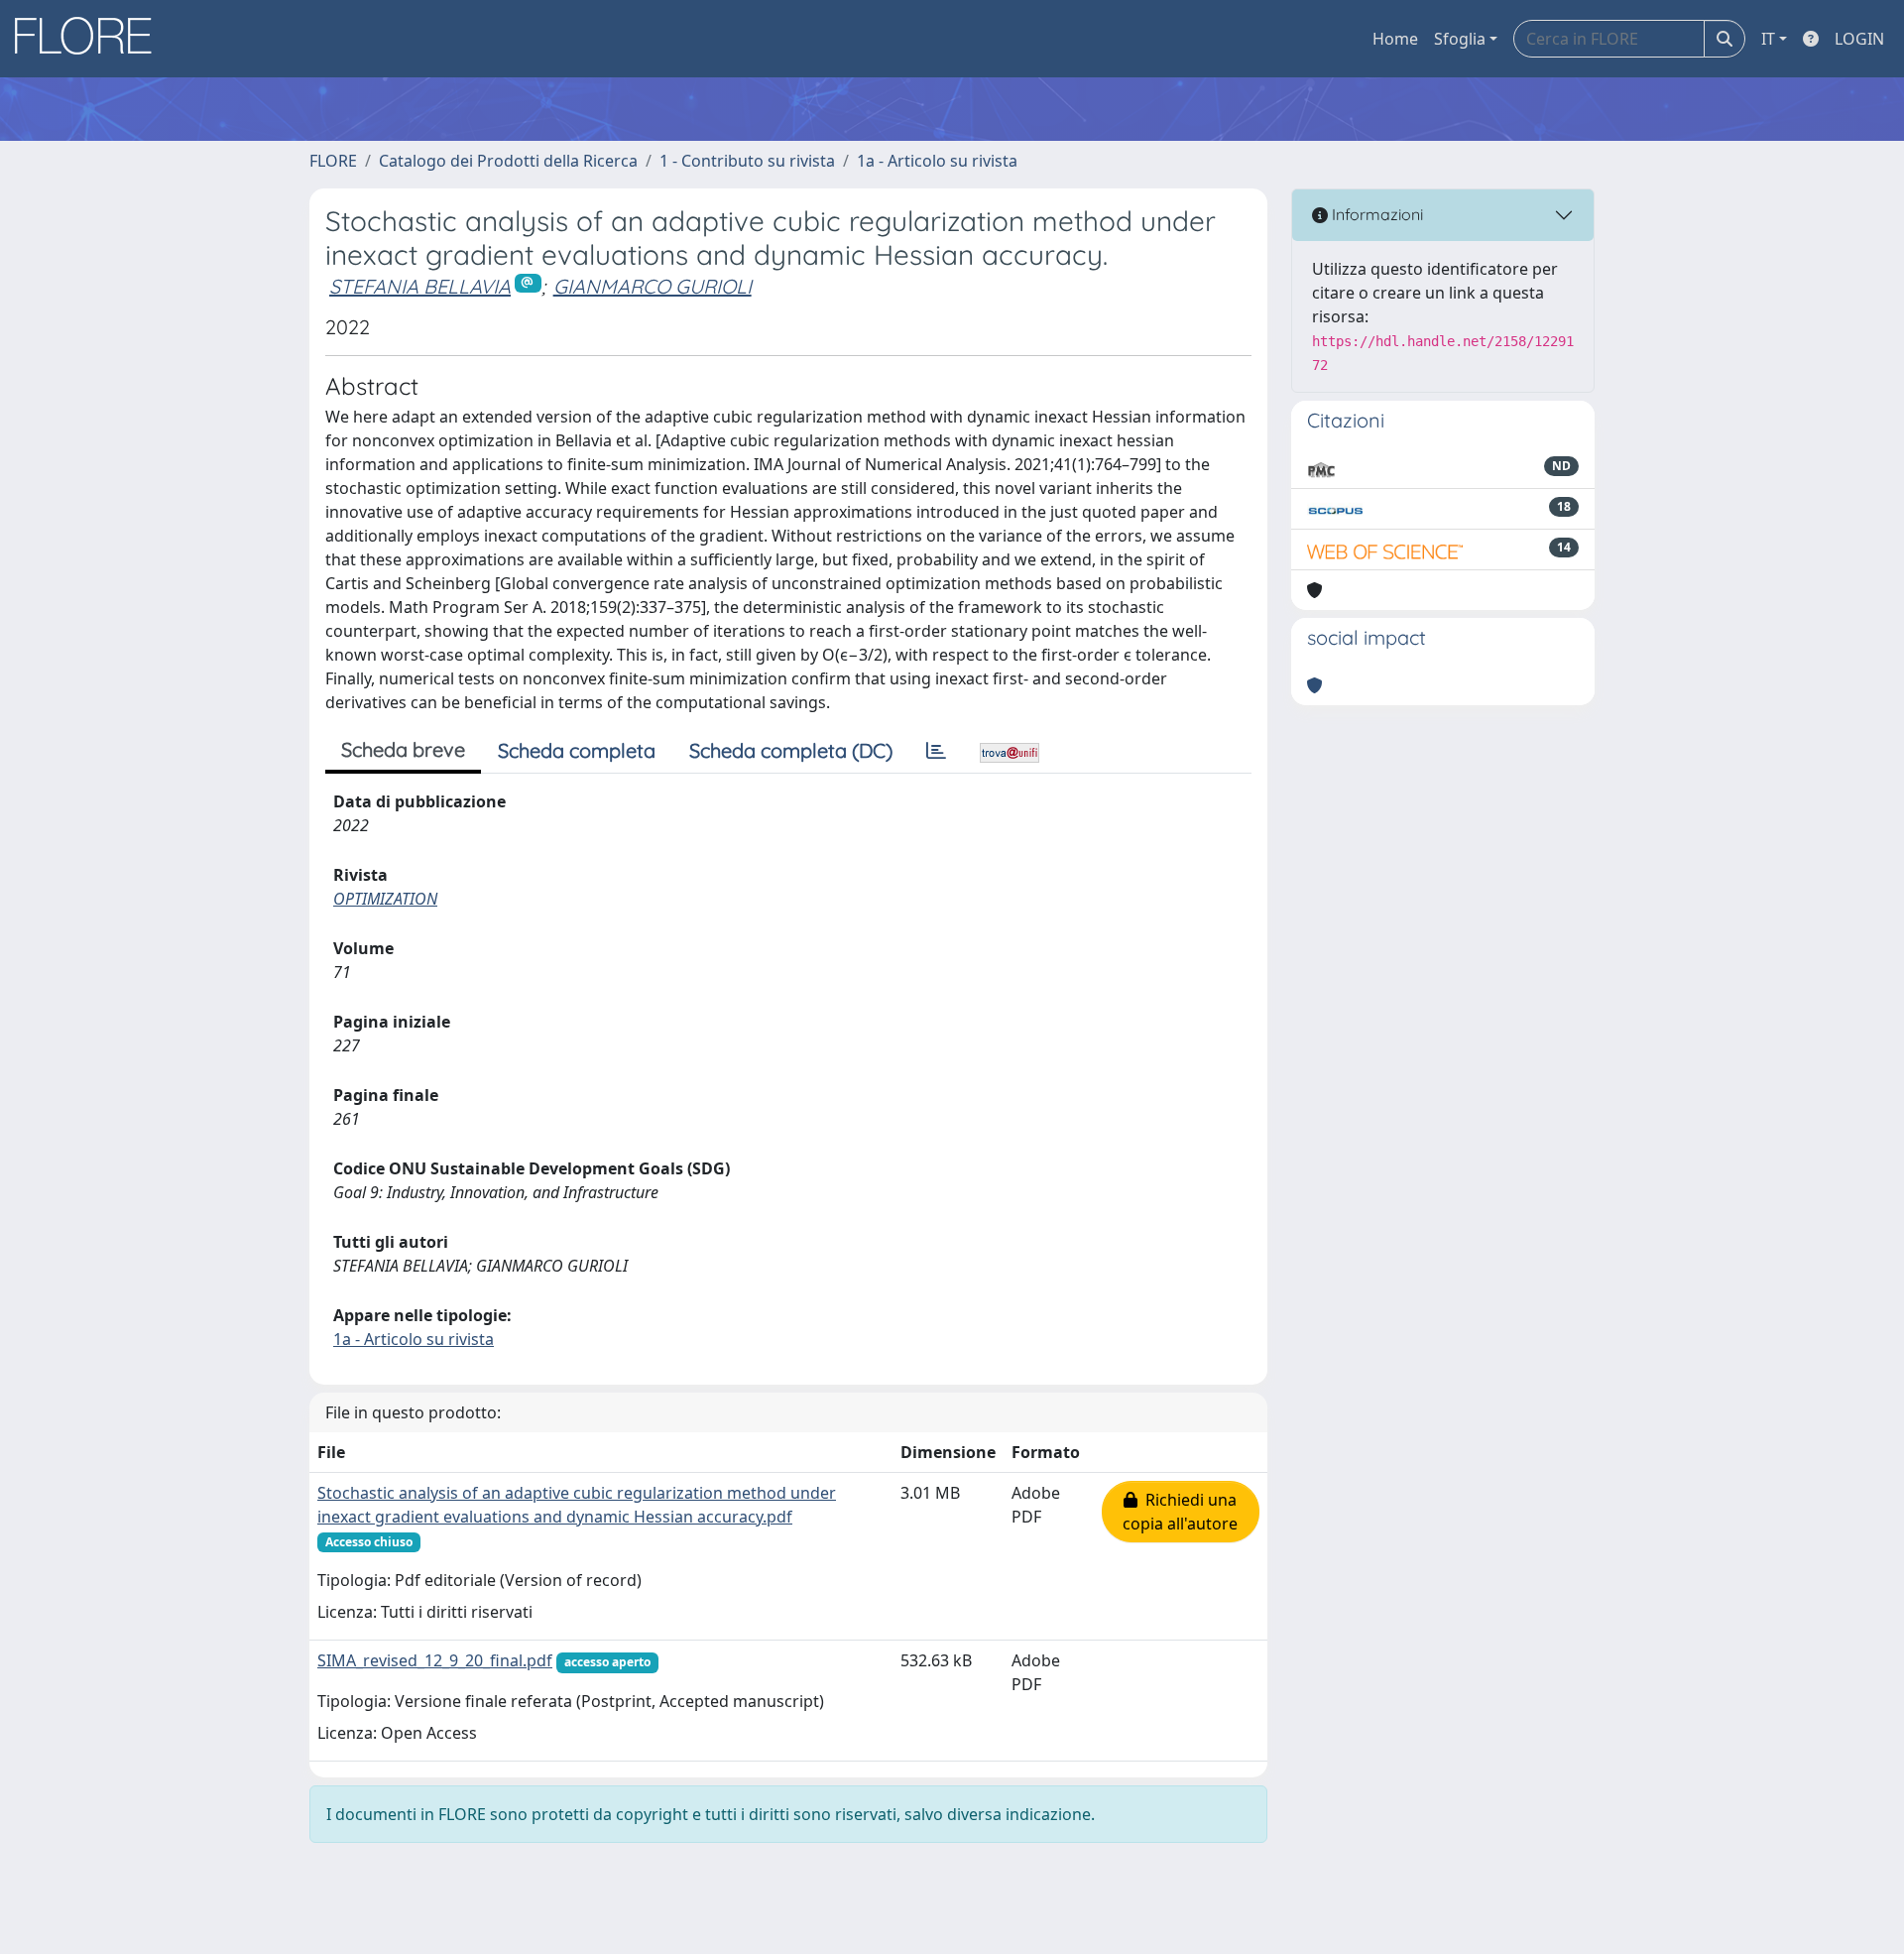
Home (1395, 39)
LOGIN (1859, 39)
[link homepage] (90, 39)
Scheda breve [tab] (403, 749)
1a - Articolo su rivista (937, 161)
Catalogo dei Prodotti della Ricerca (508, 161)
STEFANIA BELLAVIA (420, 286)
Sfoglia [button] (1460, 39)
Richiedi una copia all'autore (1180, 1512)
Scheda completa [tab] (577, 750)
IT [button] (1768, 39)
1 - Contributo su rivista (747, 161)
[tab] (936, 751)
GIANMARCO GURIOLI (653, 286)
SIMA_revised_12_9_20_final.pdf (435, 1660)
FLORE (333, 161)
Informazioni (1375, 214)
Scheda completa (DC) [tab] (791, 750)
